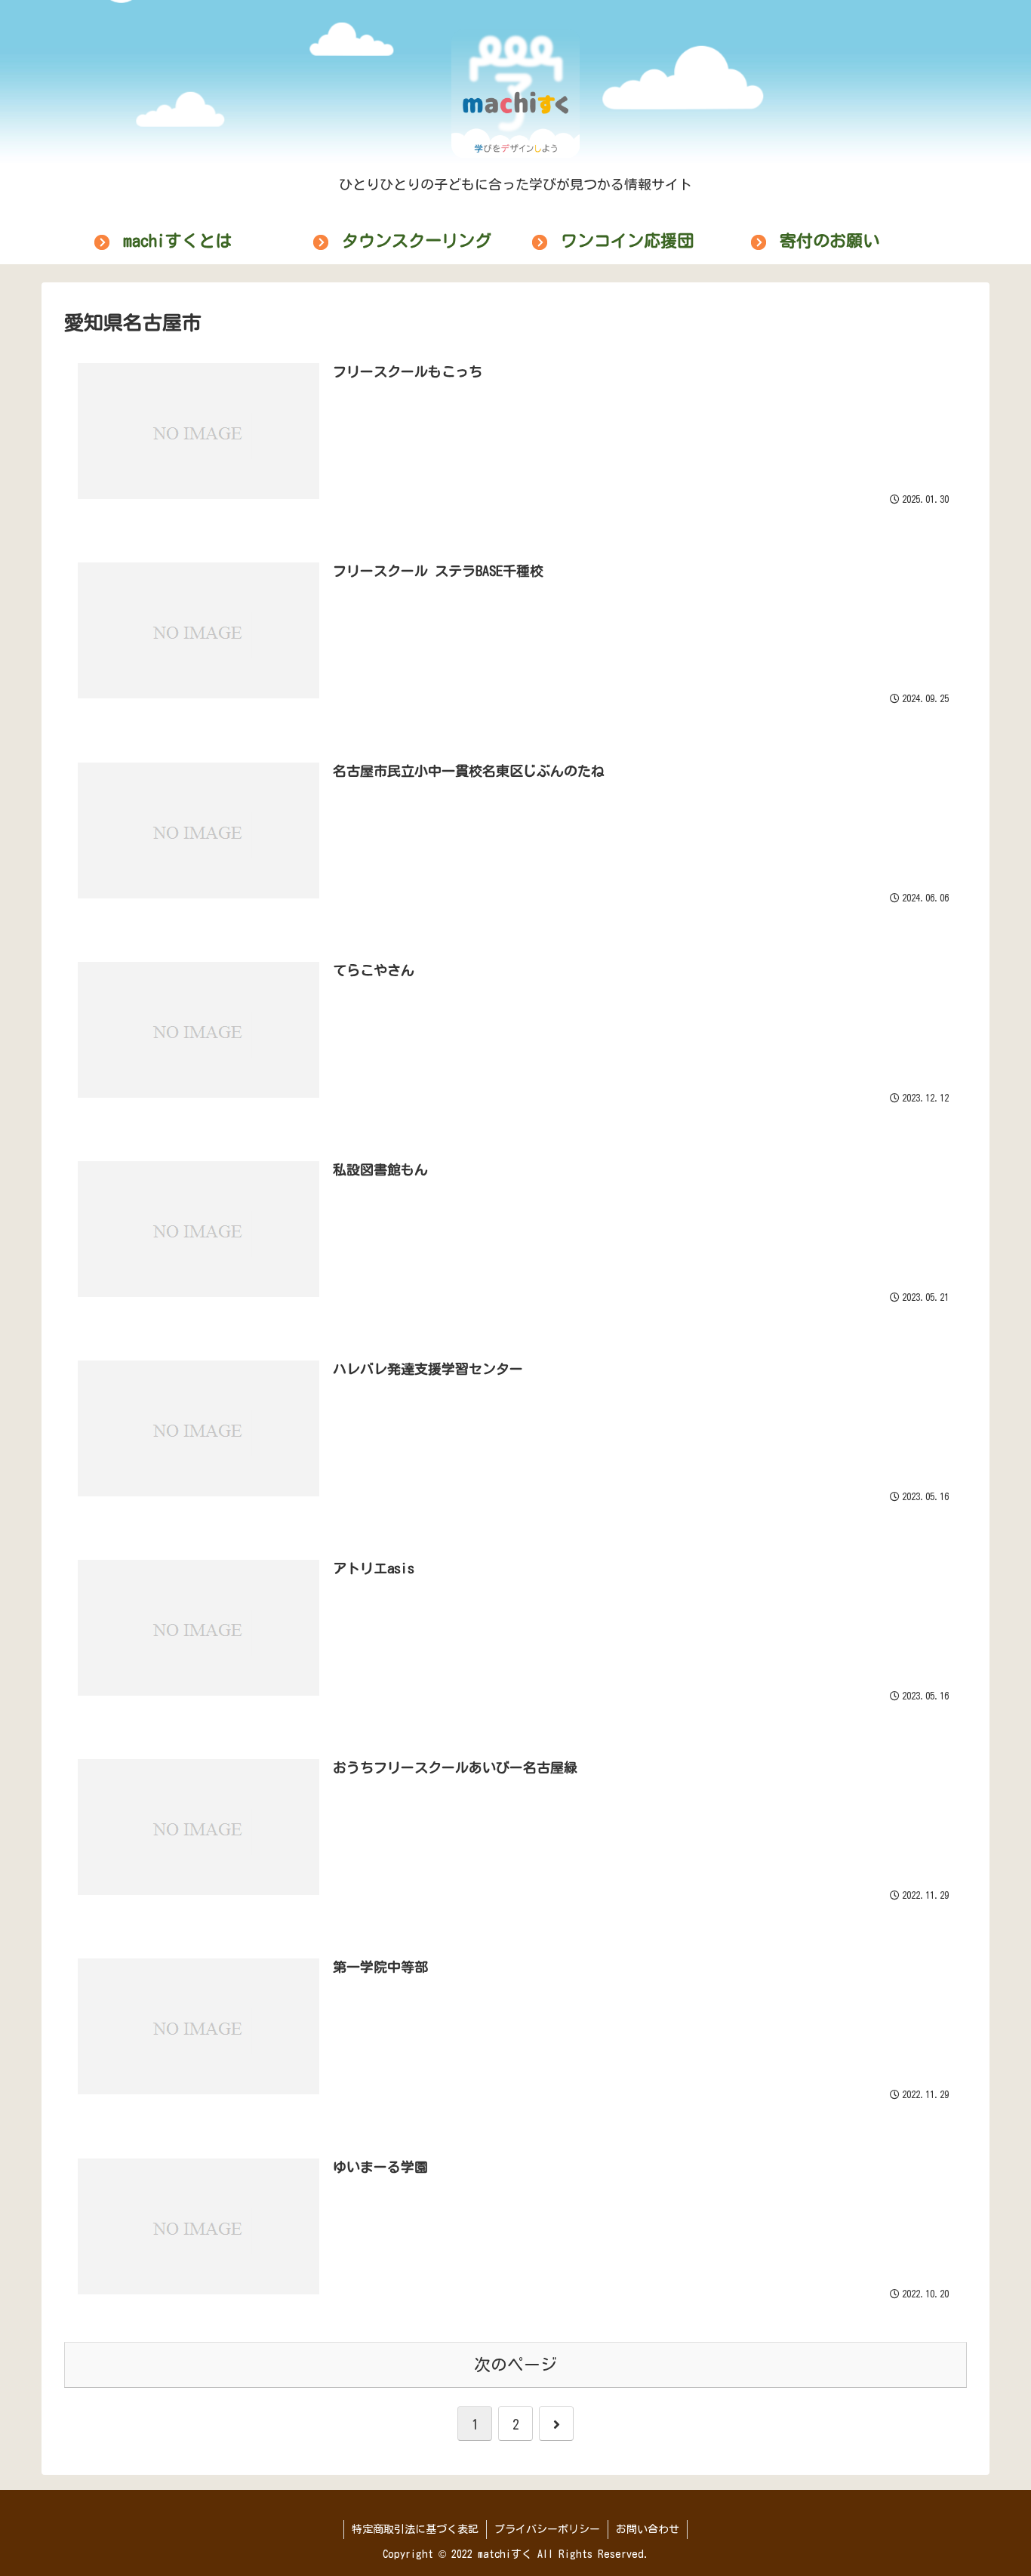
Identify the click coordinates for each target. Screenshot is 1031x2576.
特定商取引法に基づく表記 (415, 2529)
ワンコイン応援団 (627, 241)
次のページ (515, 2365)
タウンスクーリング (417, 241)
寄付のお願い (829, 241)
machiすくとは (177, 241)
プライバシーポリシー (547, 2529)
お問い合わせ (648, 2529)
